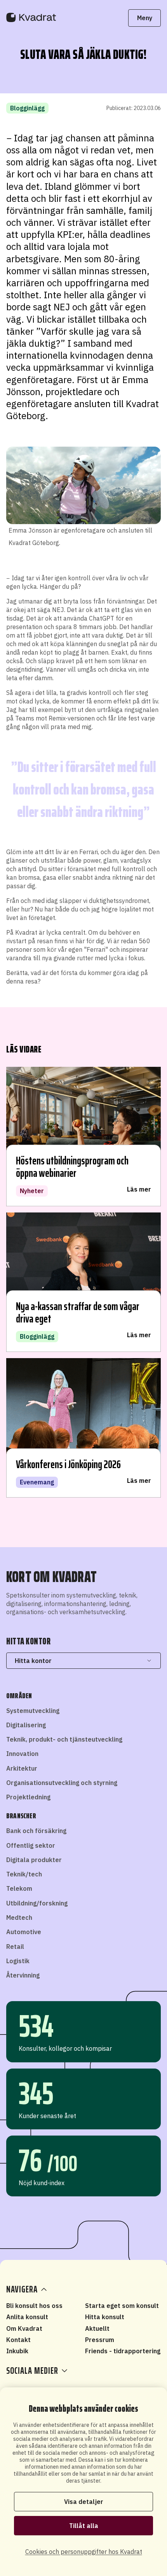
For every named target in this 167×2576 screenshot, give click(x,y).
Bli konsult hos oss (34, 2306)
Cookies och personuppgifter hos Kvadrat (84, 2552)
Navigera (22, 2289)
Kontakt (18, 2340)
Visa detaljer (84, 2502)
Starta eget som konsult (122, 2306)
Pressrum (100, 2340)
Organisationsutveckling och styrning (62, 1783)
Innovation (22, 1754)
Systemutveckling (33, 1711)
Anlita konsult (27, 2317)
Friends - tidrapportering (123, 2351)
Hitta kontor (33, 1661)
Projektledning (28, 1797)
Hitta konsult (105, 2317)
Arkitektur (22, 1768)
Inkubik (17, 2351)
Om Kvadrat (24, 2328)
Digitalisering (26, 1725)
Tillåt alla (84, 2526)
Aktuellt (97, 2328)
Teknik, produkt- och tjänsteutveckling (64, 1739)
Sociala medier (32, 2371)
